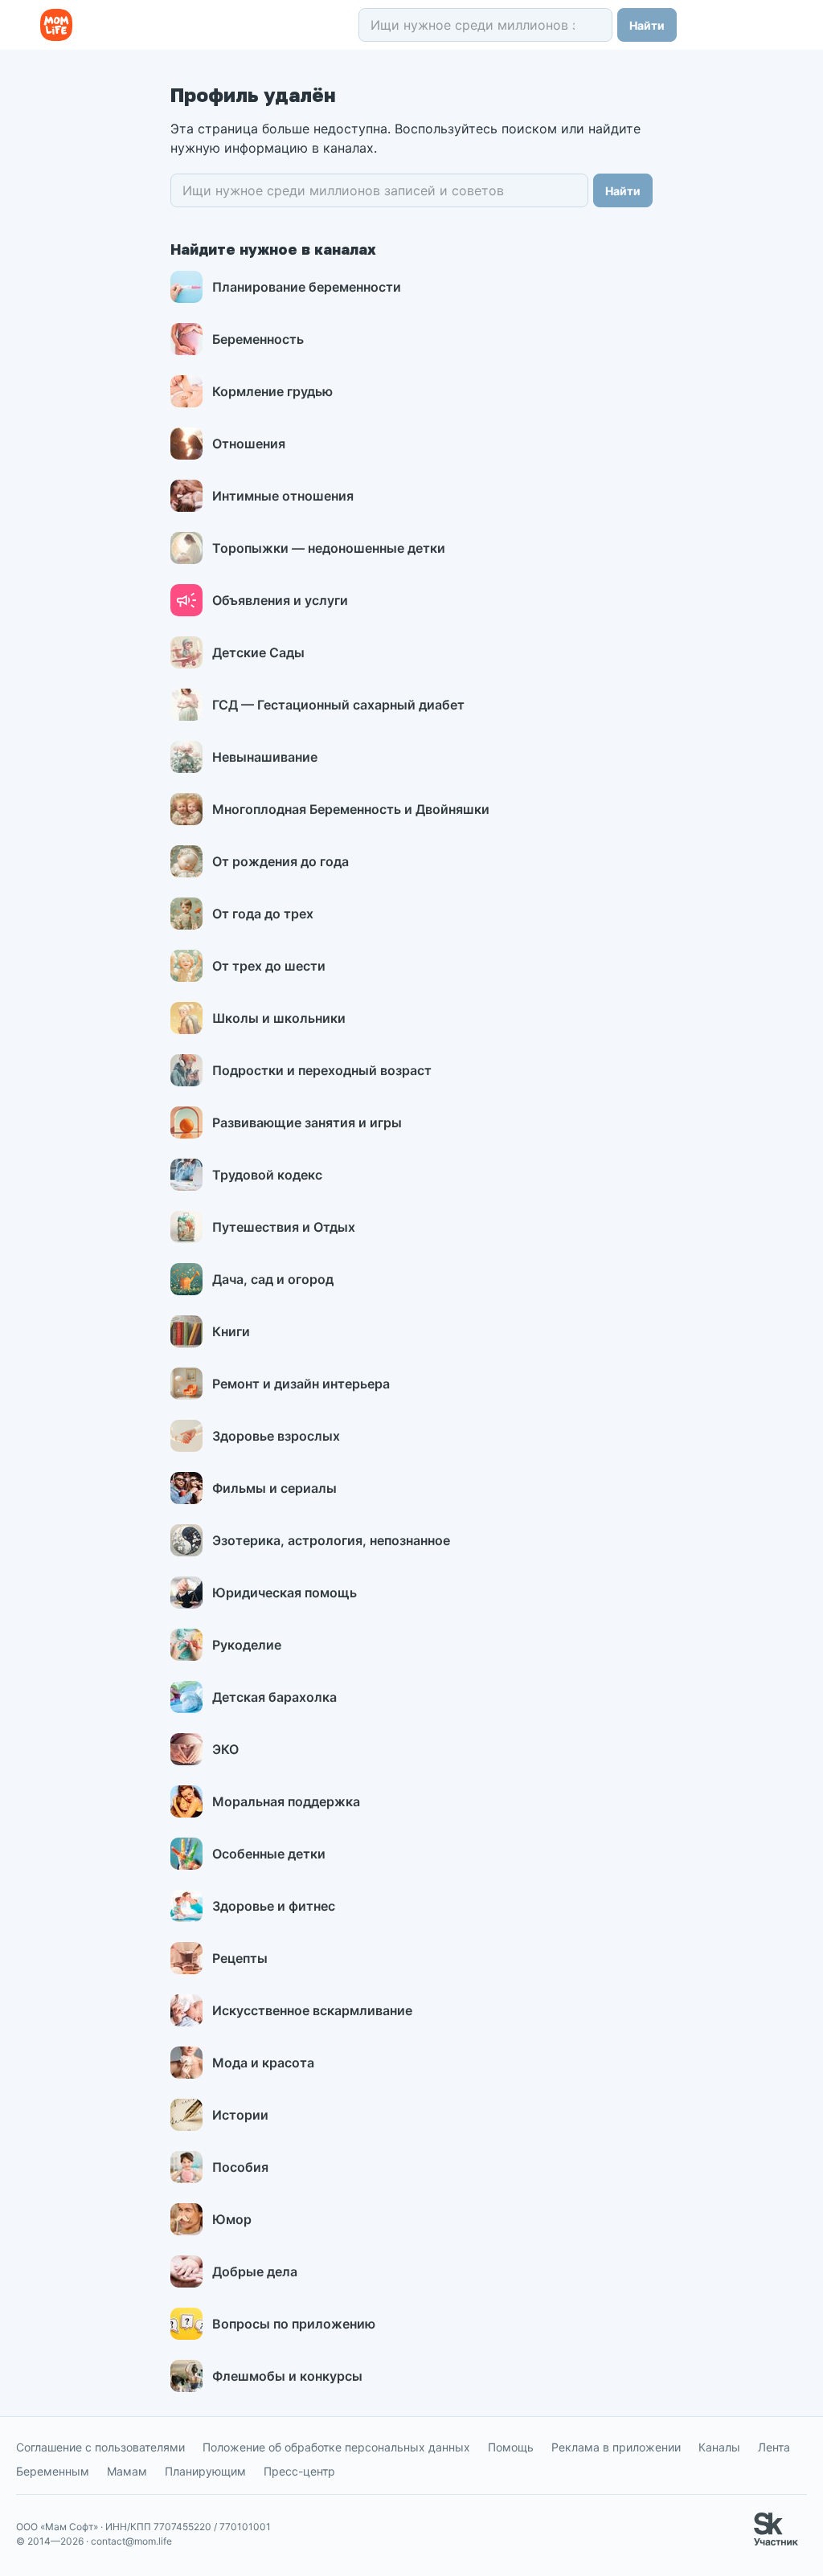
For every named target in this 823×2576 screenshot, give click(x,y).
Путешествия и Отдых (284, 1227)
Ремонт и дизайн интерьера (301, 1384)
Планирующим (205, 2471)
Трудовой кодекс (267, 1175)
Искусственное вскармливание (312, 2010)
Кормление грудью (272, 391)
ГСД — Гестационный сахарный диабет (338, 705)
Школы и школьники (279, 1018)
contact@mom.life (131, 2541)
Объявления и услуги (280, 600)
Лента (774, 2447)
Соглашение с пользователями (100, 2447)
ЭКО (225, 1749)
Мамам (127, 2471)
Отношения (249, 444)
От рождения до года (280, 861)
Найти (647, 25)
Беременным (53, 2471)
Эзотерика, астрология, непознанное (331, 1540)
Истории (240, 2115)
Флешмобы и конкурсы (287, 2376)
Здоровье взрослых (276, 1436)
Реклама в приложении (616, 2447)
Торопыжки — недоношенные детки (329, 548)
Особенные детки (269, 1854)
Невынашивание (265, 757)
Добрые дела (255, 2271)
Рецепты (240, 1958)
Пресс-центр (299, 2471)
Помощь (511, 2447)
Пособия (240, 2167)
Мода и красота (263, 2063)
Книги (231, 1331)
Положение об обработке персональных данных (336, 2447)
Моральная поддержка (286, 1801)
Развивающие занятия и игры (307, 1122)
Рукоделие (247, 1645)
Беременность (258, 339)
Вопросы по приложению (294, 2324)
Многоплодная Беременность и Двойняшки (351, 809)
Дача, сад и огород (273, 1279)
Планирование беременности (307, 287)
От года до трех (263, 914)
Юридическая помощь (285, 1593)
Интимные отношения (283, 496)
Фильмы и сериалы (274, 1488)
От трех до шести (269, 966)
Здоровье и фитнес (274, 1906)
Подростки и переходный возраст (322, 1070)
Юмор (232, 2219)
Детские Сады (258, 652)
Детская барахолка (274, 1697)
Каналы (719, 2447)
